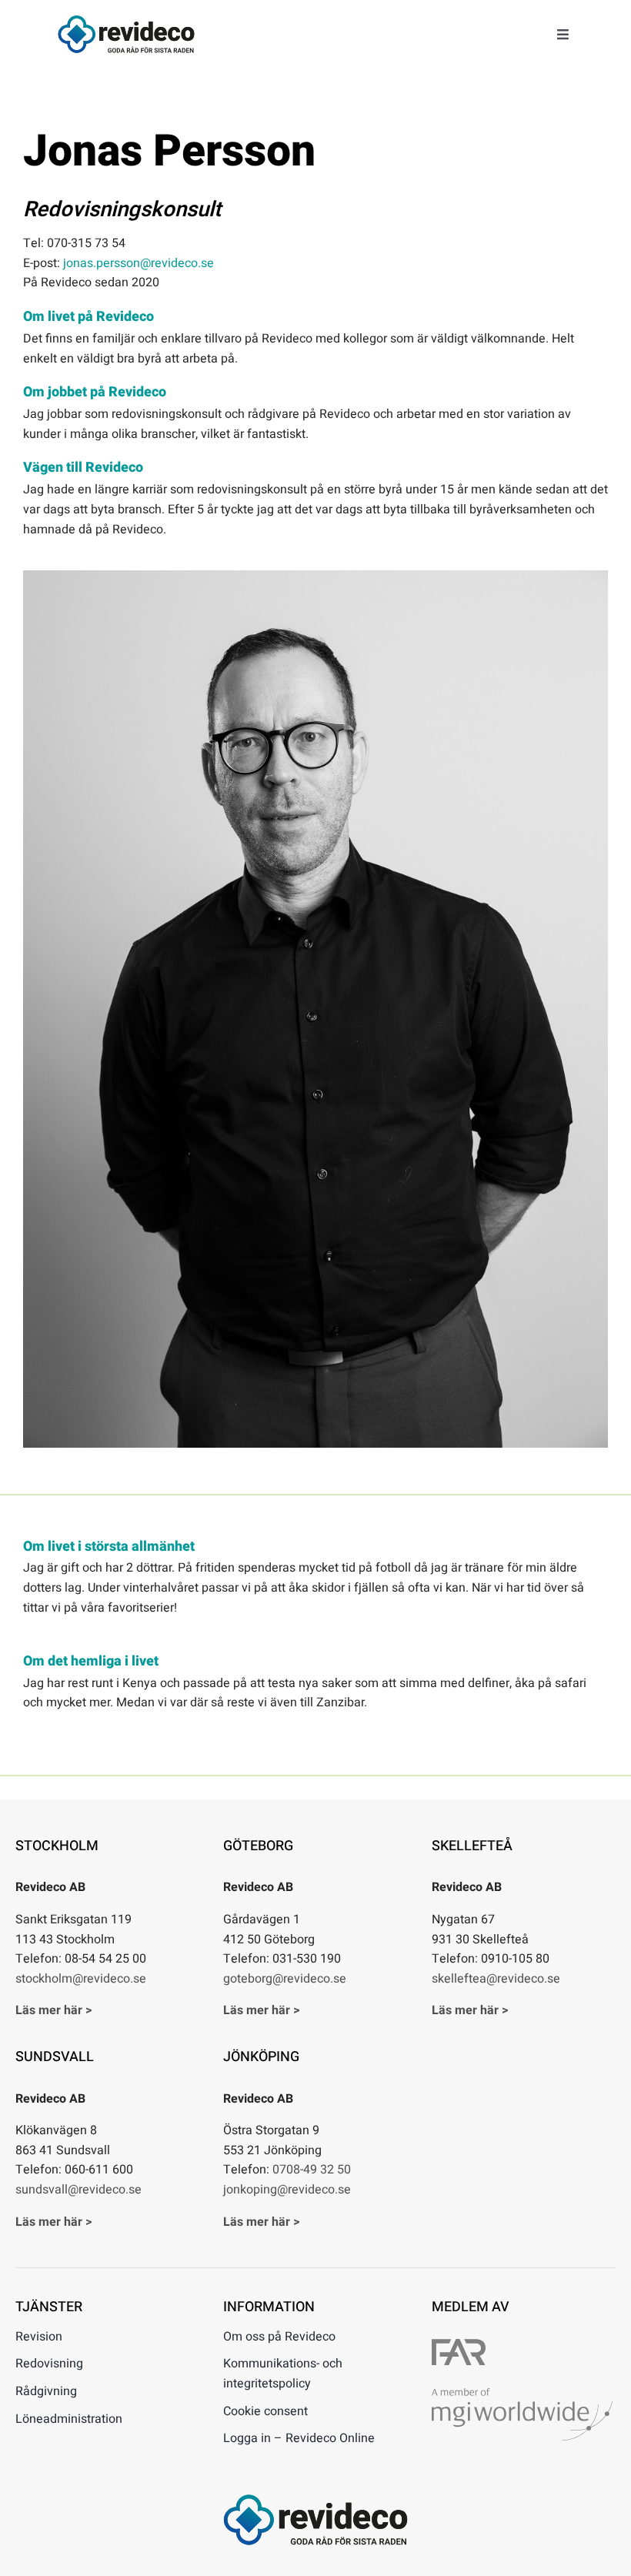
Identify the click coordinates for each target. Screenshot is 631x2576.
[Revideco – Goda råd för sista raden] (126, 22)
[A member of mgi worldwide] (522, 2394)
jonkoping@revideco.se (287, 2190)
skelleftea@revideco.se (496, 1979)
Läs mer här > (54, 2010)
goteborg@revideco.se (285, 1979)
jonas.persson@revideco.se (139, 263)
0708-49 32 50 (312, 2170)
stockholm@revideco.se (81, 1979)
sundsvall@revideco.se (78, 2190)
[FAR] (459, 2345)
